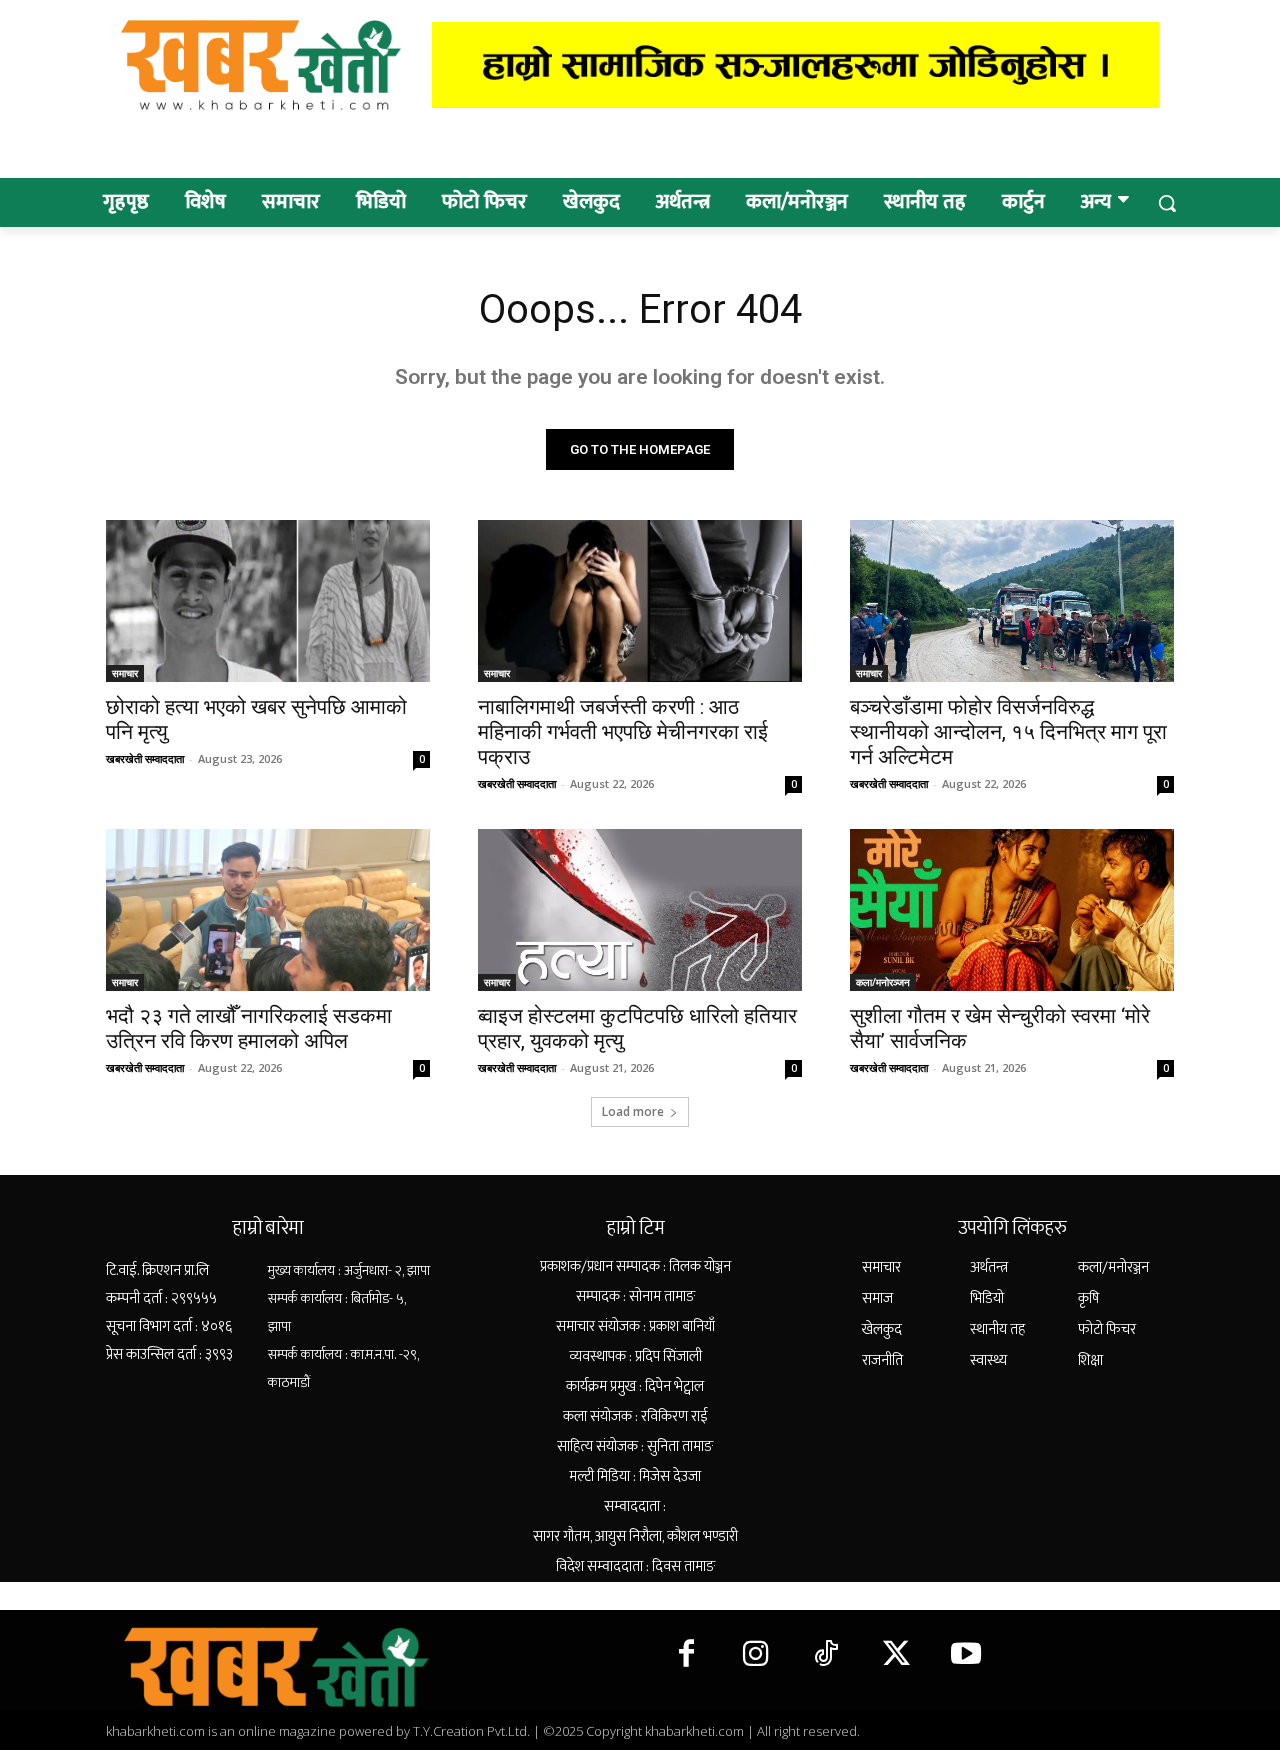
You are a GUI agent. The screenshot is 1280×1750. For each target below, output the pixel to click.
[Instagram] (756, 1655)
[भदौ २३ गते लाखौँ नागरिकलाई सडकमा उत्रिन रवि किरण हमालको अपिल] (268, 910)
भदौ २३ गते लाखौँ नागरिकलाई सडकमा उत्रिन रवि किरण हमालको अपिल (249, 1028)
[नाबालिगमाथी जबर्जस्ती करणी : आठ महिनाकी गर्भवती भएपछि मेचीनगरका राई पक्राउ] (640, 601)
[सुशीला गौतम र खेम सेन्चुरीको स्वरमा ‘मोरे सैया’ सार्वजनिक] (1012, 910)
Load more (633, 1111)
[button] (1167, 203)
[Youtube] (966, 1655)
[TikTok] (826, 1655)
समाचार (125, 673)
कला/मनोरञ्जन (883, 982)
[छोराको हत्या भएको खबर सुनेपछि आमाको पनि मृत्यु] (268, 601)
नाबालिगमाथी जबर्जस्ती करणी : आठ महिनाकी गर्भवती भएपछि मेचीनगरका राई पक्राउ (623, 732)
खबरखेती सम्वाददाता (145, 758)
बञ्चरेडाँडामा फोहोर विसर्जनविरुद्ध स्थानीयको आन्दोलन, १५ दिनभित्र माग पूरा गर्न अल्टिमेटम (1008, 732)
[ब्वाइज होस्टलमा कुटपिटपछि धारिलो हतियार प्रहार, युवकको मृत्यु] (640, 910)
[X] (896, 1655)
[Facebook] (686, 1655)
